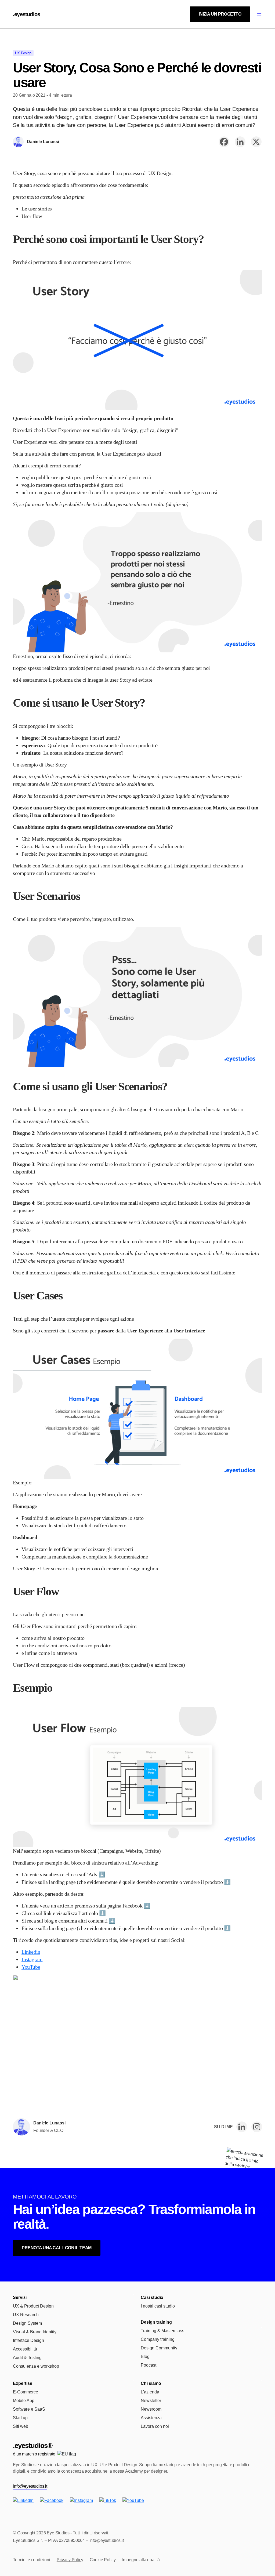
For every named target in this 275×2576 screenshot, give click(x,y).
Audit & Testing (27, 2358)
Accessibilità (25, 2349)
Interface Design (28, 2340)
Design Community (159, 2348)
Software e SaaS (29, 2409)
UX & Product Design (33, 2306)
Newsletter (151, 2401)
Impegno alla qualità (141, 2560)
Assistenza (151, 2418)
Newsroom (151, 2409)
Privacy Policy (70, 2560)
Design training (156, 2322)
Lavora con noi (155, 2426)
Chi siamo (151, 2383)
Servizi (20, 2297)
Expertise (23, 2383)
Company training (158, 2339)
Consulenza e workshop (36, 2366)
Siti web (21, 2426)
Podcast (149, 2365)
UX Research (26, 2315)
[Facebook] (224, 142)
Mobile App (24, 2401)
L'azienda (150, 2392)
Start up (20, 2418)
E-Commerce (26, 2392)
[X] (256, 142)
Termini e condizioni (32, 2560)
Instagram (32, 1959)
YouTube (31, 1967)
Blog (145, 2357)
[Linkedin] (240, 142)
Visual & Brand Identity (35, 2332)
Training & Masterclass (162, 2331)
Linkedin (31, 1952)
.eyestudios (26, 14)
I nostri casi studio (158, 2306)
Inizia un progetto (220, 14)
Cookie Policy (103, 2560)
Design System (27, 2323)
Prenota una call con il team (57, 2248)
